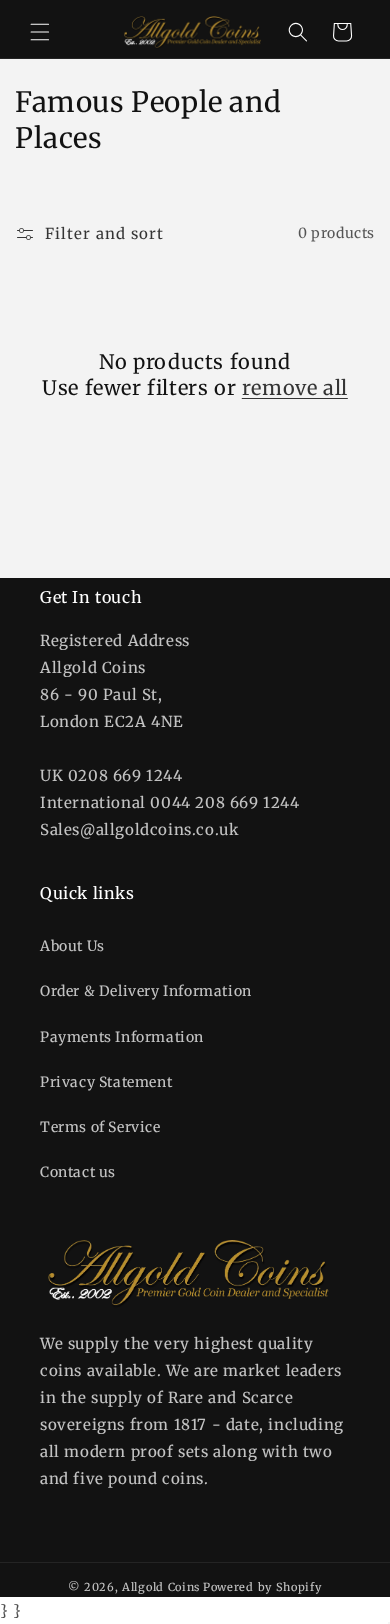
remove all (295, 387)
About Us (72, 946)
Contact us (78, 1172)
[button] (40, 32)
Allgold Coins (161, 1587)
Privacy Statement (106, 1082)
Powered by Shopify (262, 1587)
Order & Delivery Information (146, 991)
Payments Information (122, 1037)
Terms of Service (100, 1127)
